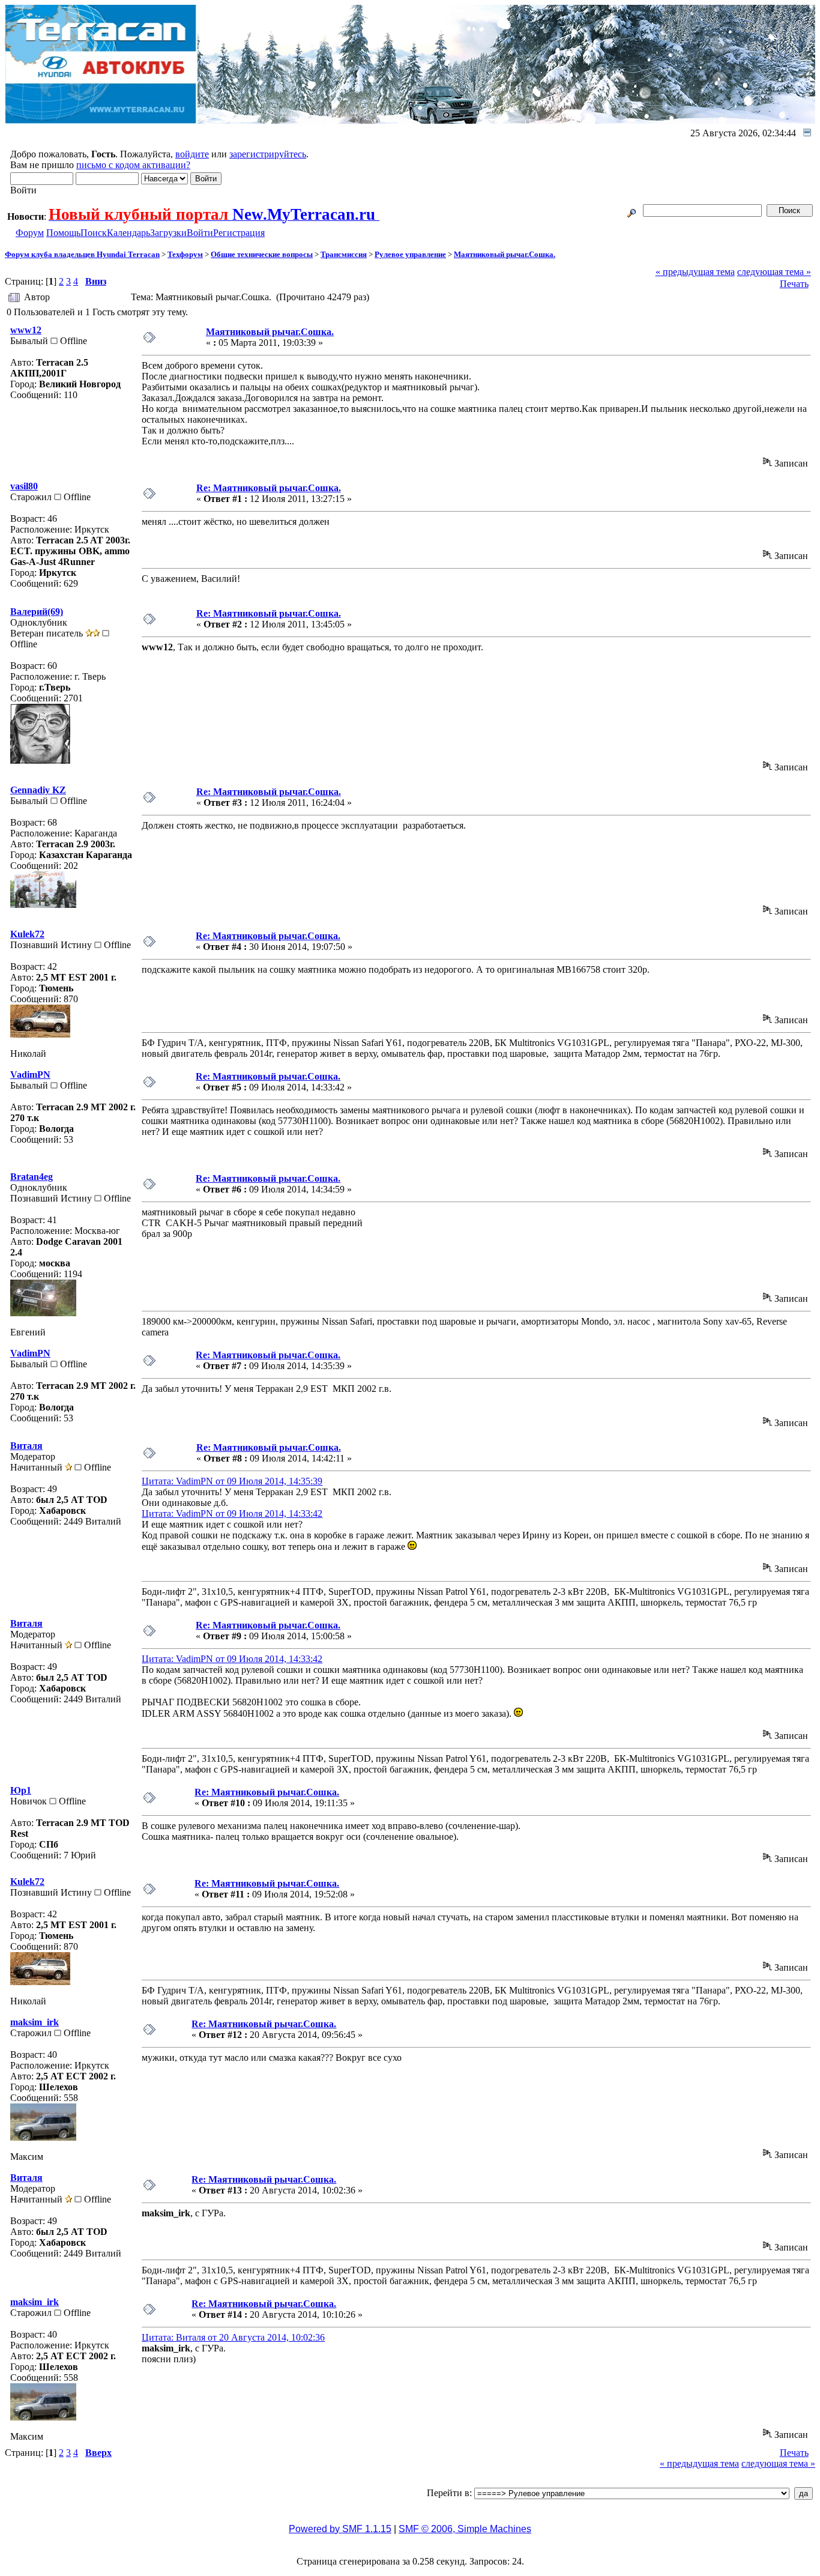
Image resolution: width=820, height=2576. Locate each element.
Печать (794, 284)
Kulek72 (27, 934)
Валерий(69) (37, 612)
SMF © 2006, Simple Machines (465, 2529)
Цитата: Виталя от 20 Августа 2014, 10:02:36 (233, 2337)
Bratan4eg (32, 1177)
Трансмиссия (344, 254)
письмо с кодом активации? (133, 165)
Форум (30, 233)
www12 (26, 330)
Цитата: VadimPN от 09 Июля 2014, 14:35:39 (232, 1481)
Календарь (128, 233)
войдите (192, 154)
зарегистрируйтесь (268, 154)
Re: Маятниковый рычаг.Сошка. (269, 488)
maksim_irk (35, 2022)
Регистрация (239, 233)
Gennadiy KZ (38, 790)
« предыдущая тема (695, 272)
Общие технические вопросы (262, 254)
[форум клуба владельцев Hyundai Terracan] (101, 120)
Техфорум (185, 254)
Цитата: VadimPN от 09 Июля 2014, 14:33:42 (232, 1513)
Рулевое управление (410, 254)
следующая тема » (774, 272)
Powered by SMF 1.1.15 (340, 2529)
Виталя (26, 1446)
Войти (200, 233)
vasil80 (24, 486)
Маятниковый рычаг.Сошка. (505, 254)
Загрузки (168, 233)
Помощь (63, 233)
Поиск (94, 233)
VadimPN (30, 1075)
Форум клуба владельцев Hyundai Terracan (82, 254)
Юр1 (21, 1790)
